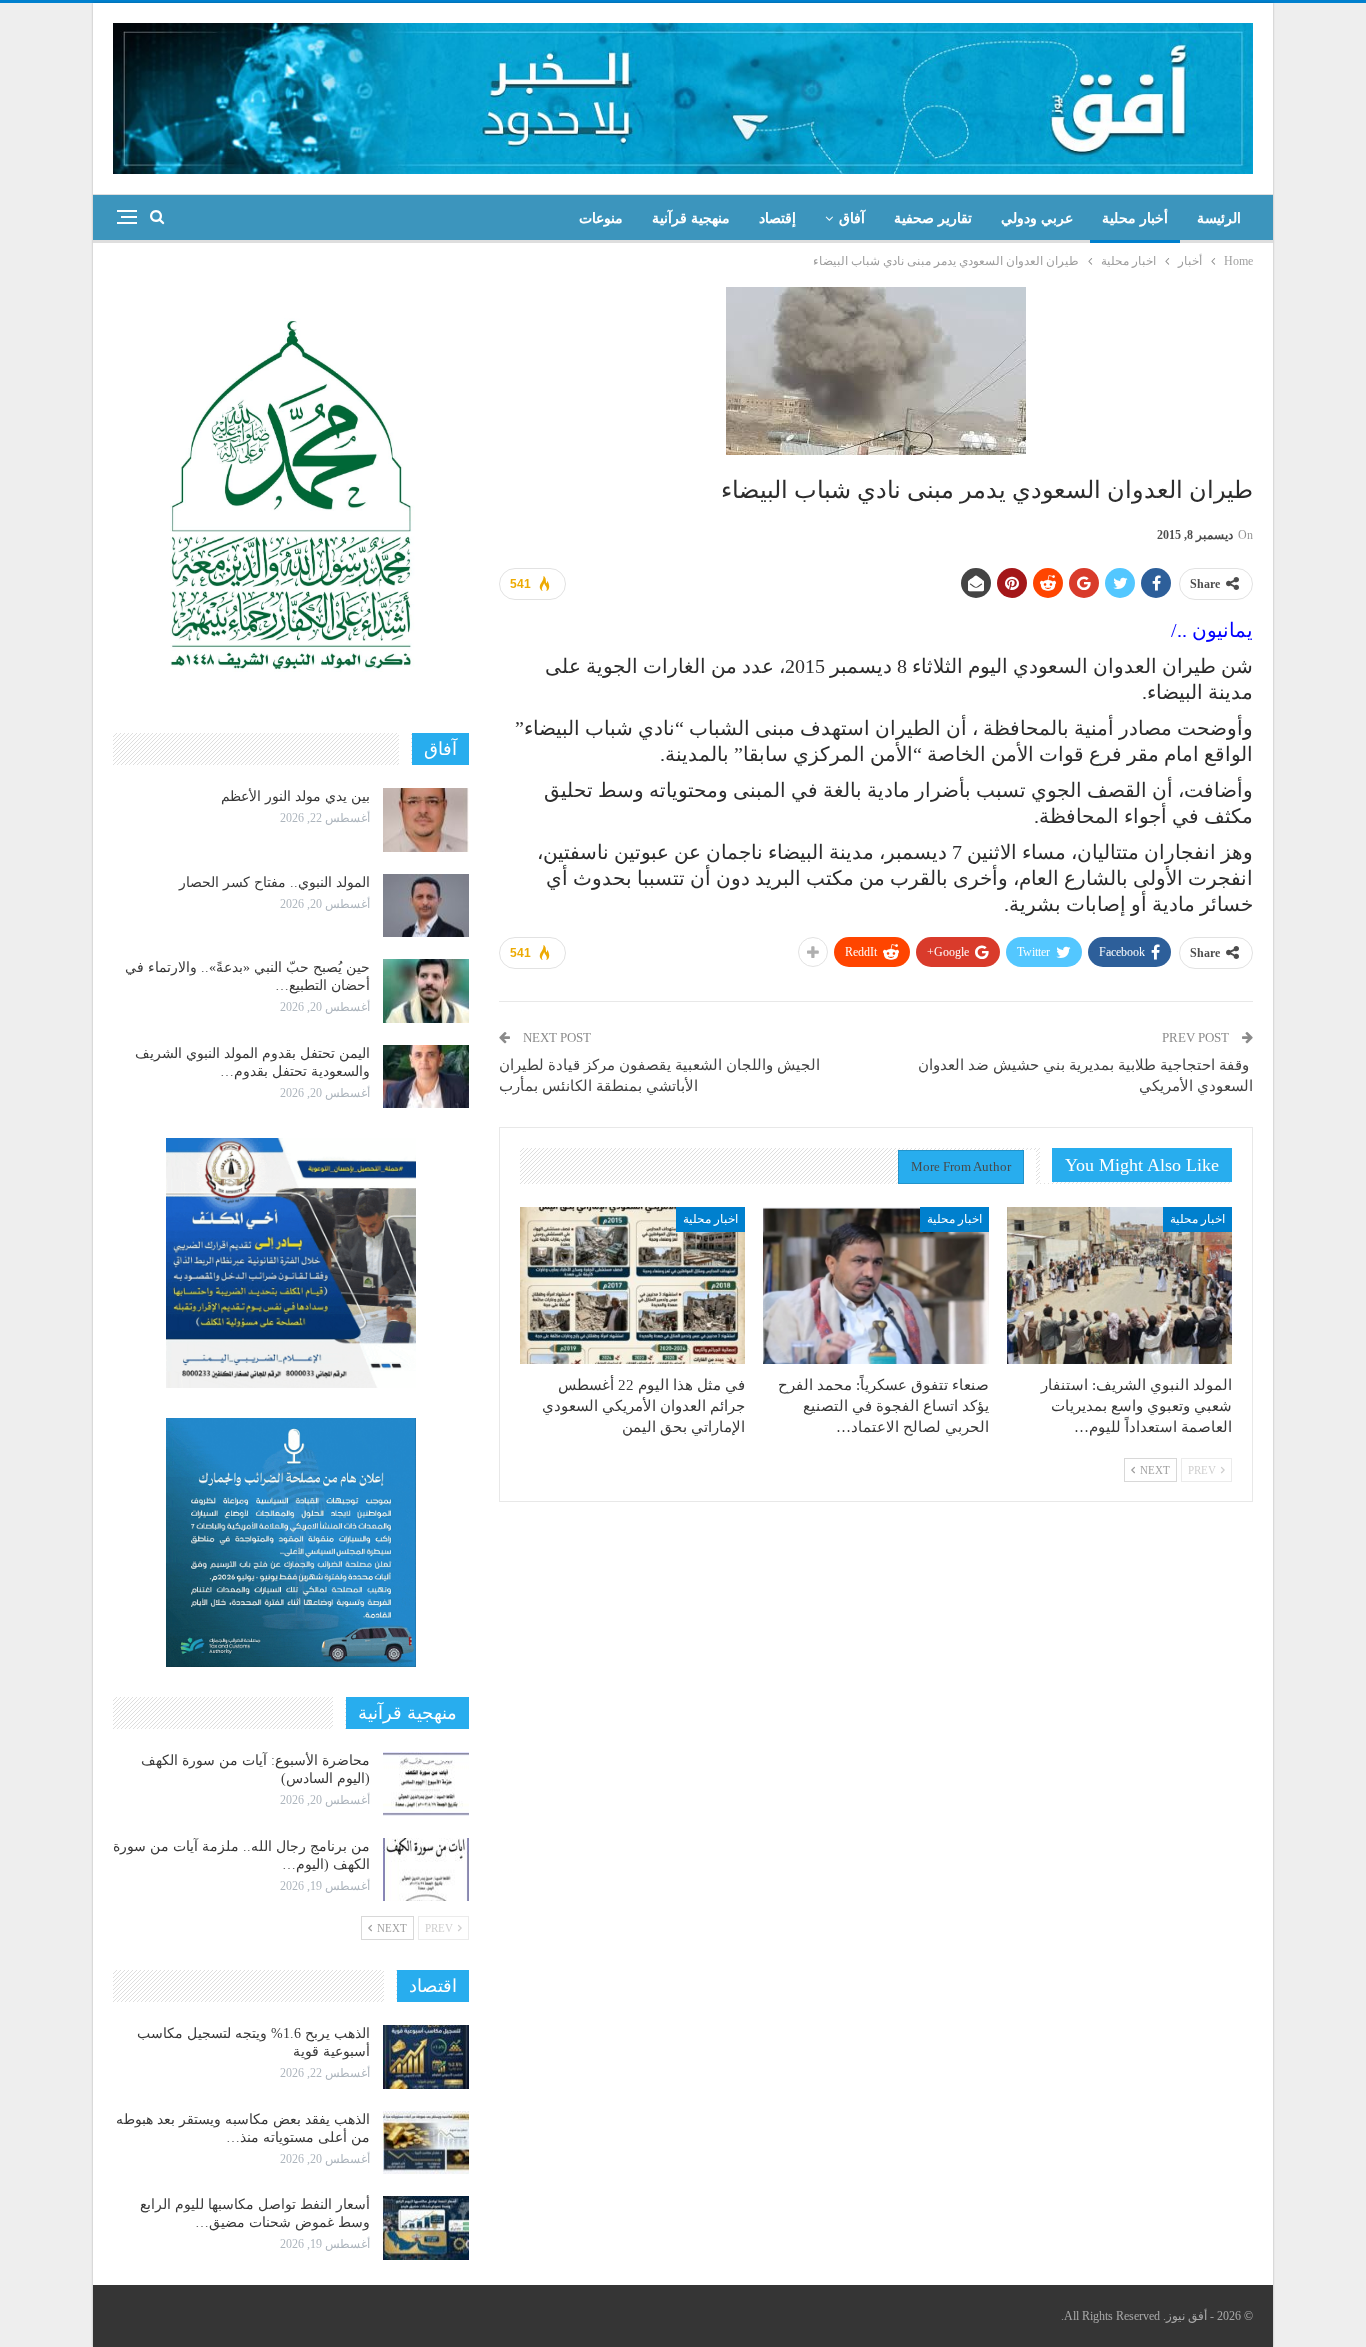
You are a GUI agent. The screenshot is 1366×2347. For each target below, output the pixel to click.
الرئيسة (1219, 218)
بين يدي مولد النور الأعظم (295, 796)
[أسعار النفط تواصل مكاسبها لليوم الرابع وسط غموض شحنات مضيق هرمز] (426, 2228)
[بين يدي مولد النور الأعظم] (426, 820)
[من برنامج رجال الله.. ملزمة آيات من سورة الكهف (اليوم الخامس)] (426, 1870)
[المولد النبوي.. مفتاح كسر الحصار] (426, 906)
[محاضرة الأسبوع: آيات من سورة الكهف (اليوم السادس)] (426, 1784)
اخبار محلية (1197, 1219)
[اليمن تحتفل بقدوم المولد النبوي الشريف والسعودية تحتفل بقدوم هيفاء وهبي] (426, 1077)
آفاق (852, 218)
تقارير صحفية (933, 218)
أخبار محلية (1135, 218)
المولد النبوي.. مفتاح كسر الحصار (274, 882)
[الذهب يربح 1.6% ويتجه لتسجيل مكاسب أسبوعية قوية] (426, 2057)
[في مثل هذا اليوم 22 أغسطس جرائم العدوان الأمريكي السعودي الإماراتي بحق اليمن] (632, 1286)
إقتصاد (777, 218)
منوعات (601, 218)
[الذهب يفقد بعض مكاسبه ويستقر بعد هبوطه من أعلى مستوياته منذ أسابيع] (426, 2143)
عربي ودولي (1037, 218)
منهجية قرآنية (691, 218)
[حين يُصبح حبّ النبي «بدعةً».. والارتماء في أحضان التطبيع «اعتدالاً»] (426, 991)
